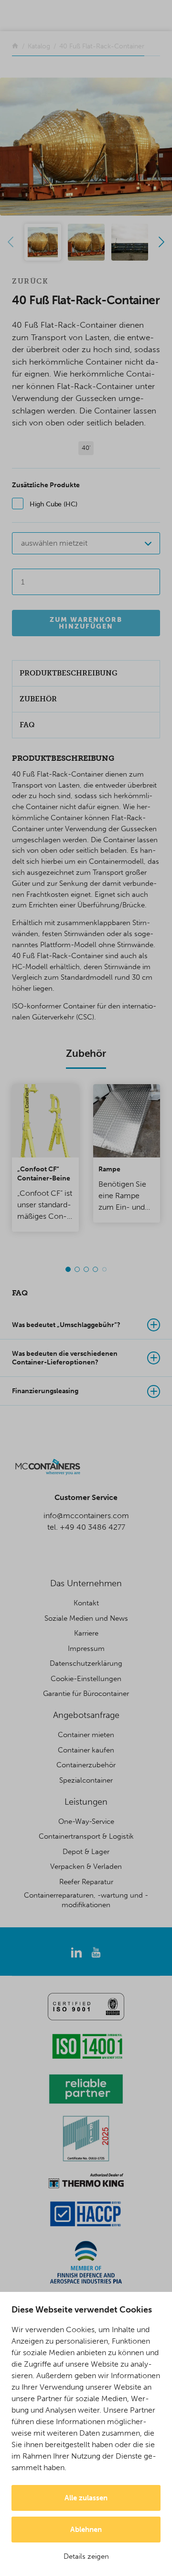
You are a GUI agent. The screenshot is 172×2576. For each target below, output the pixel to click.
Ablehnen (86, 2530)
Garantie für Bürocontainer (86, 1694)
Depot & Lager (86, 1852)
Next (161, 242)
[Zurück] (15, 46)
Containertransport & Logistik (86, 1836)
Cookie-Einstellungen (86, 1679)
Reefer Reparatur (86, 1882)
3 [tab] (86, 1269)
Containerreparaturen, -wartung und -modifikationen (86, 1900)
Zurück (30, 281)
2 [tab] (77, 1269)
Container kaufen (86, 1750)
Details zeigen (86, 2556)
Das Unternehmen (86, 1583)
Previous (11, 242)
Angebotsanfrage (86, 1715)
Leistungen (86, 1802)
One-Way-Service (86, 1821)
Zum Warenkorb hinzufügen (86, 623)
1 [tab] (68, 1269)
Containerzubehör (86, 1765)
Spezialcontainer (86, 1780)
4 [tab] (95, 1269)
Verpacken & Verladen (86, 1866)
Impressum (86, 1649)
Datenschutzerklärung (86, 1663)
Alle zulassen (86, 2498)
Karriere (86, 1633)
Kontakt (86, 1603)
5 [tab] (104, 1269)
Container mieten (86, 1735)
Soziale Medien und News (86, 1618)
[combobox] (86, 543)
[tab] (86, 1325)
